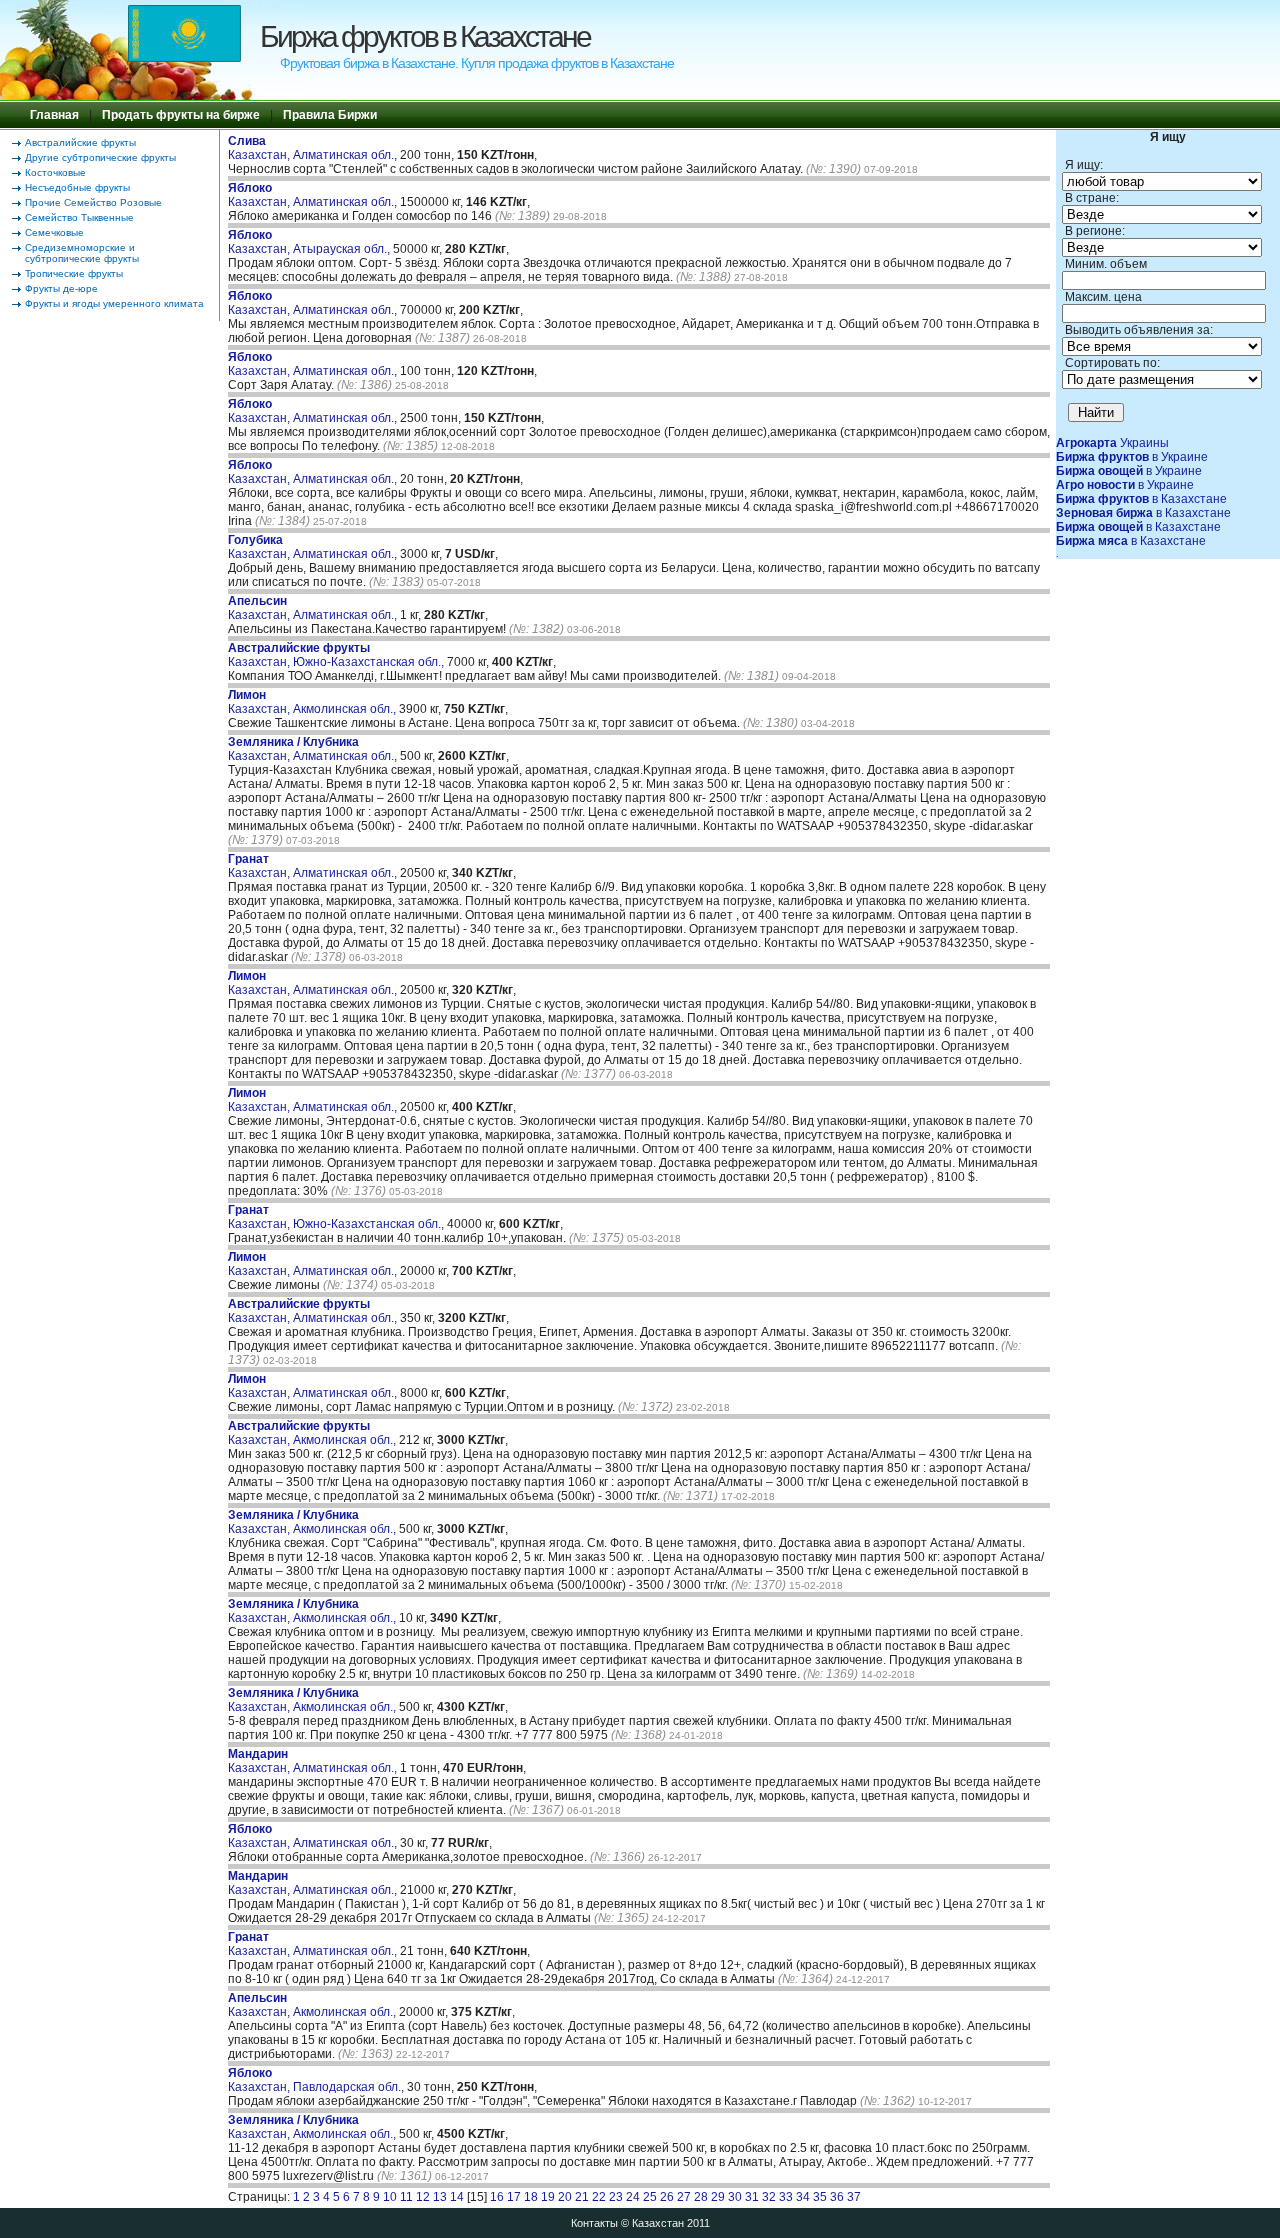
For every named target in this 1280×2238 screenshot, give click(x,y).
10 (390, 2197)
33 (786, 2197)
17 (514, 2197)
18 (531, 2197)
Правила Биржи (330, 115)
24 (633, 2197)
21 (582, 2197)
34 (803, 2197)
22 (599, 2197)
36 (837, 2197)
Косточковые (55, 172)
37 (854, 2197)
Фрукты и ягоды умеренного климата (114, 303)
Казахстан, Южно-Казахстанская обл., (337, 655)
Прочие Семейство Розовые (93, 202)
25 (650, 2197)
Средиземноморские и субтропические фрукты (82, 253)
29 (718, 2197)
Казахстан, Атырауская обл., (310, 242)
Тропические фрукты (74, 273)
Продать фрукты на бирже (181, 115)
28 (701, 2197)
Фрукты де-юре (61, 288)
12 (423, 2197)
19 (548, 2197)
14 (457, 2197)
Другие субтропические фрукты (100, 157)
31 (752, 2197)
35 (820, 2197)
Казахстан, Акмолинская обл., (313, 702)
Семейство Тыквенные (79, 217)
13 (440, 2197)
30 (735, 2197)
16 (497, 2197)
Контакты (594, 2223)
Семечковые (54, 232)
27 (684, 2197)
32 (769, 2197)
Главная (54, 115)
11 (406, 2197)
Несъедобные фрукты (77, 187)
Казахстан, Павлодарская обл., (317, 2080)
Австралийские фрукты (80, 142)
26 (667, 2197)
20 (565, 2197)
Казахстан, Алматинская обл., (314, 148)
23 (616, 2197)
